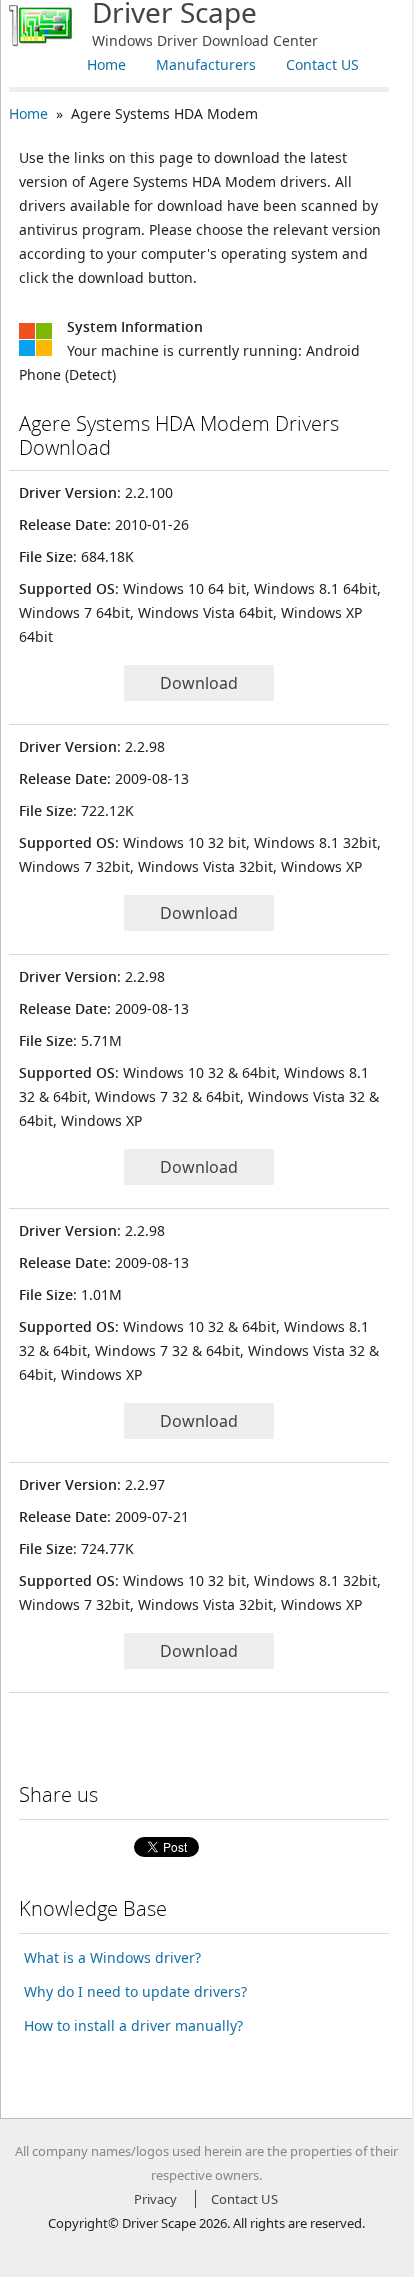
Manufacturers (206, 64)
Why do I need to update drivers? (135, 1991)
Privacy (155, 2199)
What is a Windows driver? (112, 1957)
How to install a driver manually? (133, 2025)
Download (199, 683)
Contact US (322, 64)
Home (106, 64)
